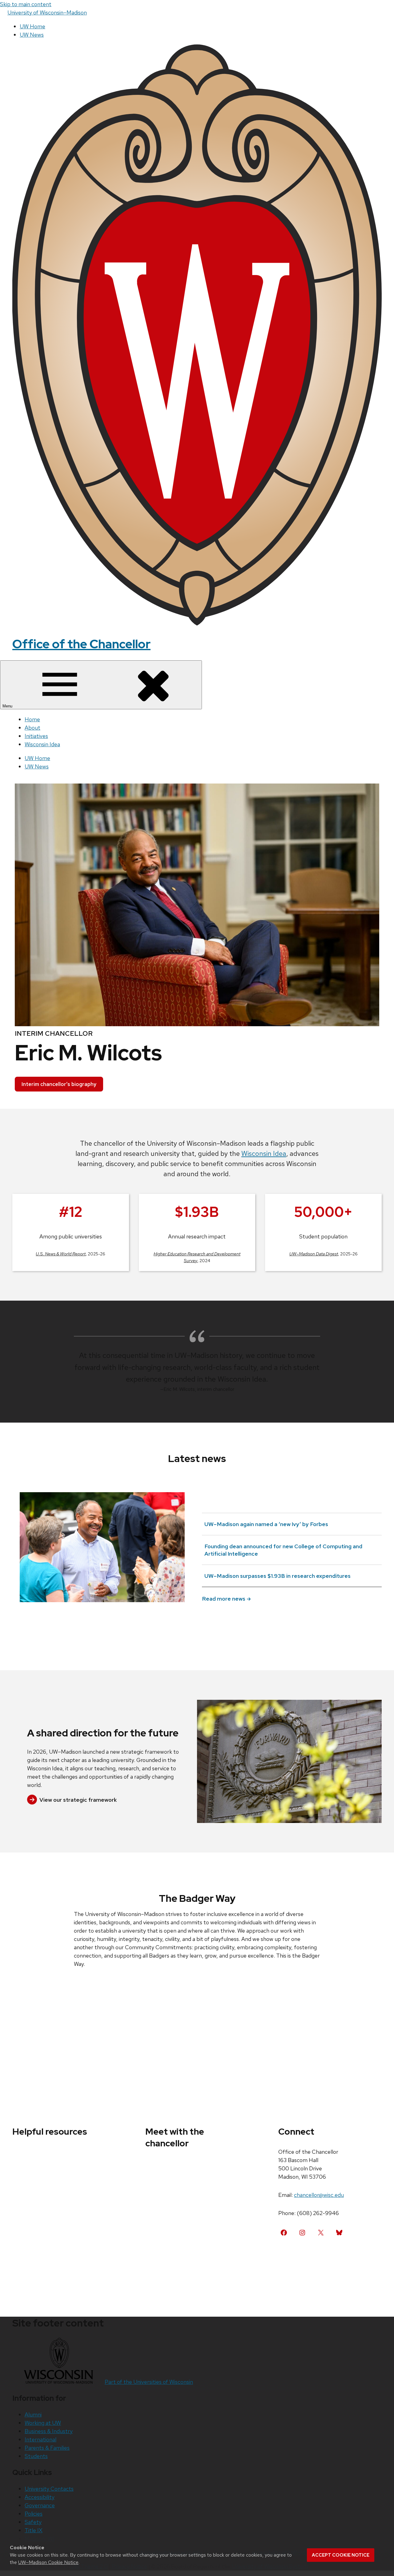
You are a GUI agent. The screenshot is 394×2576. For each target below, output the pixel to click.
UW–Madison (47, 12)
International (40, 2439)
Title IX (34, 2530)
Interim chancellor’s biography (59, 1084)
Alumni (33, 2414)
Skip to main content (26, 4)
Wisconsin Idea (42, 744)
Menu (8, 706)
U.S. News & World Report (61, 1254)
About (32, 728)
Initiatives (36, 736)
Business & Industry (49, 2431)
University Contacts (49, 2489)
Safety (33, 2522)
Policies (34, 2514)
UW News (32, 35)
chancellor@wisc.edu (319, 2195)
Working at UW (43, 2423)
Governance (40, 2505)
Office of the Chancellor (81, 644)
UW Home (32, 26)
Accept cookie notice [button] (341, 2555)
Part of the (149, 2382)
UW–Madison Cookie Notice (48, 2562)
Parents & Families (47, 2448)
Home (32, 719)
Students (36, 2456)
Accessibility (40, 2497)
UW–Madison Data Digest (314, 1254)
